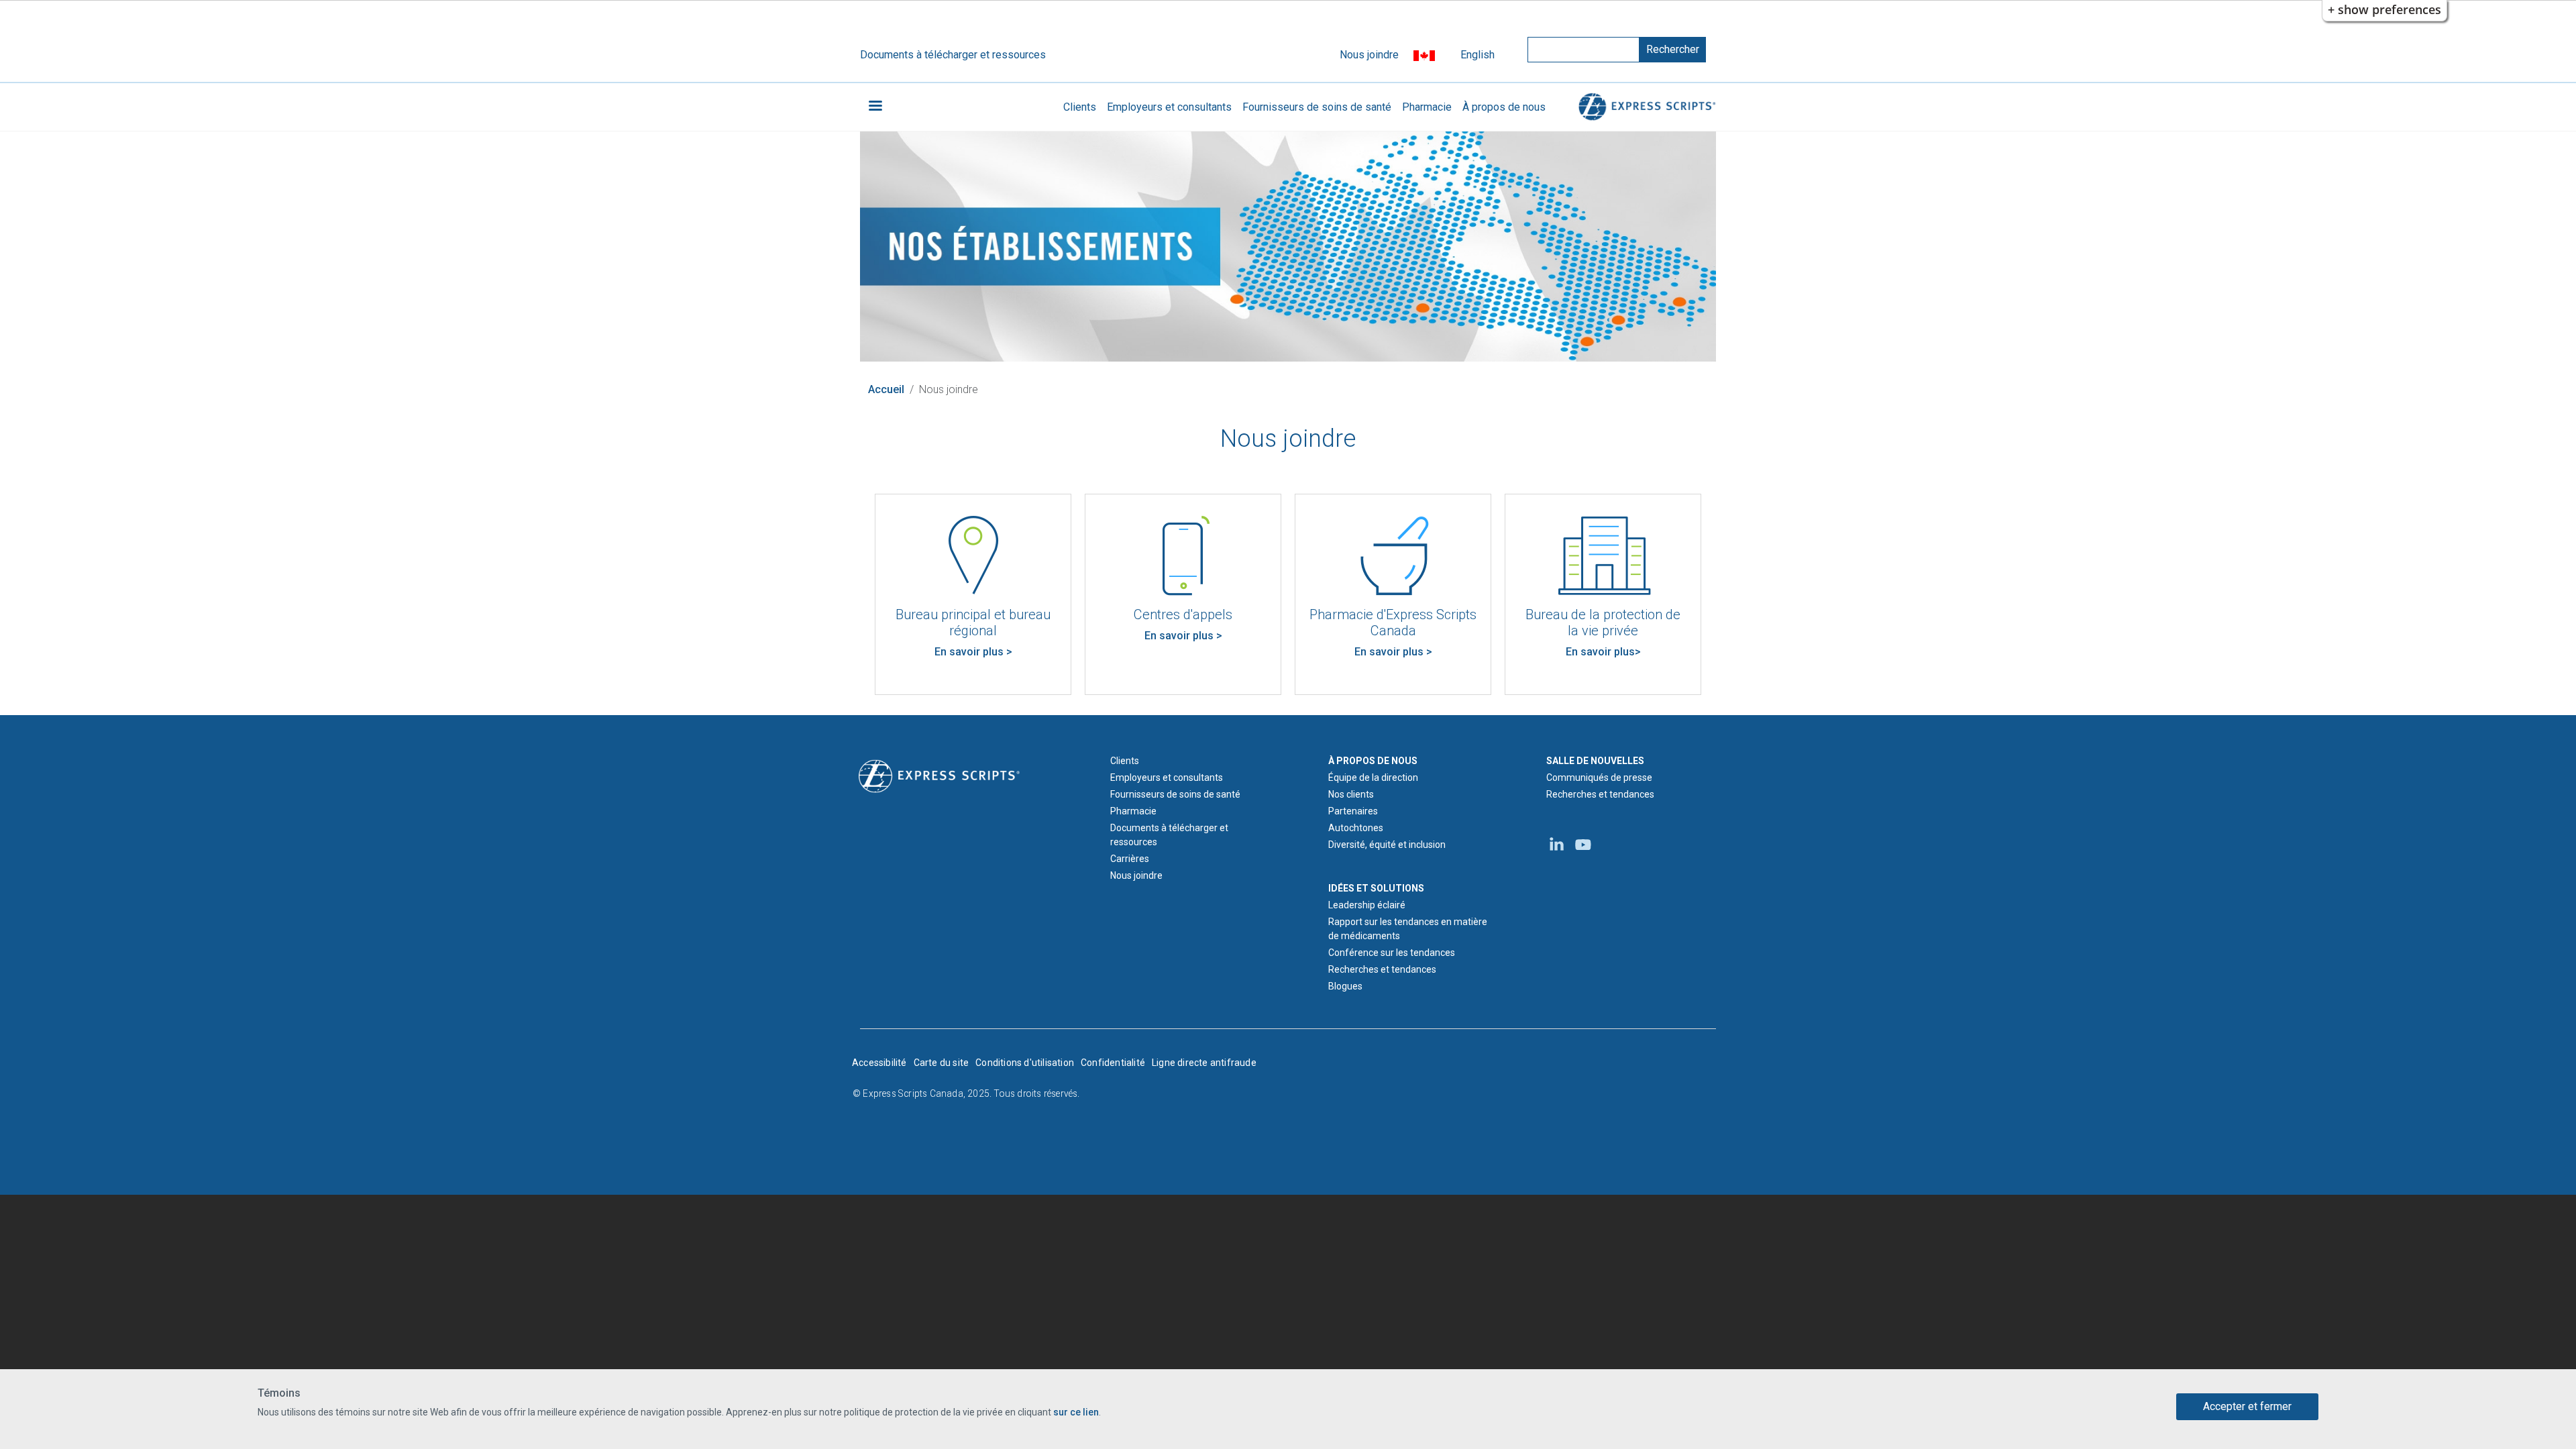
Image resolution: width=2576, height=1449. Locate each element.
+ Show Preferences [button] (2384, 9)
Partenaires (1353, 811)
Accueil (886, 389)
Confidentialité (1113, 1063)
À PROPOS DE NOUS (1373, 761)
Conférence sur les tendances (1392, 953)
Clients (1080, 107)
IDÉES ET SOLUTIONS (1376, 888)
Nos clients (1351, 794)
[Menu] (875, 107)
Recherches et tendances (1382, 969)
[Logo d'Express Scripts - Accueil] (1645, 107)
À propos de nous (1504, 107)
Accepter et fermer (2247, 1406)
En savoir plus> (1603, 652)
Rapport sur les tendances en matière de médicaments (1408, 929)
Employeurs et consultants (1169, 107)
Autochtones (1356, 828)
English (1478, 55)
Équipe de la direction (1373, 777)
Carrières (1130, 859)
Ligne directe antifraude (1204, 1063)
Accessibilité (879, 1063)
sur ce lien (1076, 1412)
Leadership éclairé (1367, 905)
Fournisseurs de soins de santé (1317, 107)
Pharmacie (1427, 107)
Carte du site (942, 1063)
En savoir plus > (973, 652)
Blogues (1345, 986)
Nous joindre (1369, 55)
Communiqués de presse (1599, 777)
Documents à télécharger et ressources (953, 55)
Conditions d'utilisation (1025, 1063)
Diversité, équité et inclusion (1387, 845)
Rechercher (1673, 49)
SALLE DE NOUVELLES (1595, 761)
